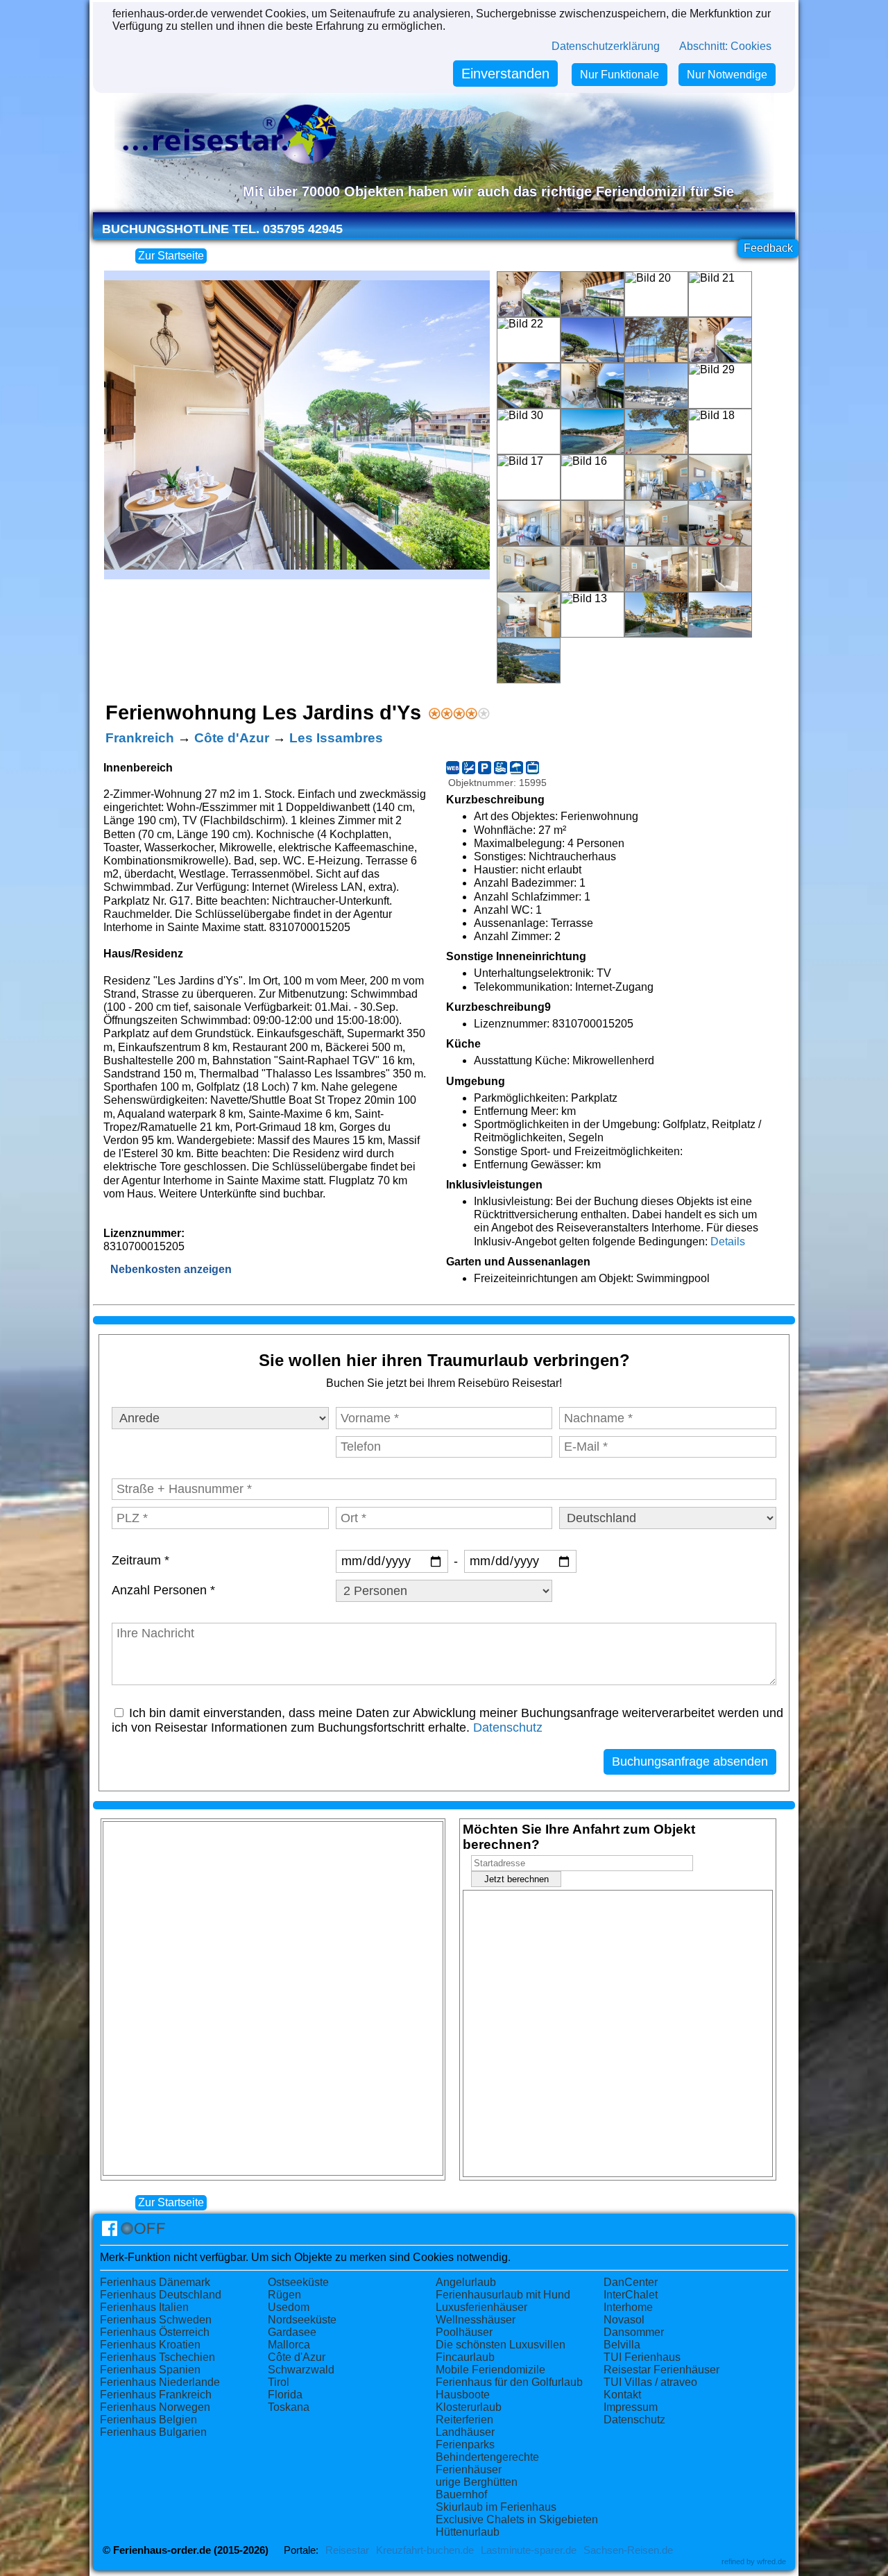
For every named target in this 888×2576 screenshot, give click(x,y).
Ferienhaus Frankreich (156, 2395)
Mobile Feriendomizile (490, 2370)
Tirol (279, 2382)
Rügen (284, 2295)
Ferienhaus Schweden (156, 2320)
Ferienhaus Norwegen (155, 2407)
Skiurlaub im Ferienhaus (496, 2507)
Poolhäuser (464, 2332)
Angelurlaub (466, 2282)
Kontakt (622, 2395)
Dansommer (634, 2332)
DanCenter (631, 2282)
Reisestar (347, 2550)
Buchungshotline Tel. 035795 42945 (222, 229)
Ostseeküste (298, 2282)
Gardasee (292, 2332)
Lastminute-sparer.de (529, 2550)
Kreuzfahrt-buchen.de (425, 2550)
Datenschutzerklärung (606, 46)
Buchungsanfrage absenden (690, 1762)
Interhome (628, 2307)
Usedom (289, 2307)
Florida (285, 2395)
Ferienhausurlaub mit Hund (503, 2295)
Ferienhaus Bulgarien (153, 2432)
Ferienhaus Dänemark (155, 2282)
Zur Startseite (171, 256)
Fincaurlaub (465, 2357)
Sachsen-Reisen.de (628, 2550)
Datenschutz (508, 1728)
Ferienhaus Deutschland (161, 2295)
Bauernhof (461, 2494)
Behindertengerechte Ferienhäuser (487, 2463)
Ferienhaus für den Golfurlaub (509, 2382)
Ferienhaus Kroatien (150, 2345)
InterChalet (631, 2295)
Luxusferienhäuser (481, 2307)
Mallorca (289, 2345)
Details (728, 1242)
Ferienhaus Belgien (148, 2420)
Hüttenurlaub (468, 2532)
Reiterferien (464, 2420)
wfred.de (771, 2561)
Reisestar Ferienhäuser (661, 2370)
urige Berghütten (477, 2482)
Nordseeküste (302, 2320)
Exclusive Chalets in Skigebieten (517, 2519)
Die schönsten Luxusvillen (501, 2345)
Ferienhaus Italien (144, 2307)
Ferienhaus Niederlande (160, 2382)
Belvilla (622, 2345)
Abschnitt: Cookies (725, 46)
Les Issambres (336, 738)
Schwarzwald (301, 2370)
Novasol (624, 2320)
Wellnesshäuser (476, 2320)
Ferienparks (465, 2445)
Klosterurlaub (469, 2407)
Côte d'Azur (232, 738)
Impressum (631, 2407)
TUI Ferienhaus (642, 2357)
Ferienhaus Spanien (150, 2370)
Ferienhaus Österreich (155, 2332)
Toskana (289, 2407)
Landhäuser (465, 2432)
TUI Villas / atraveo (650, 2382)
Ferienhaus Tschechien (157, 2357)
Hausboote (463, 2395)
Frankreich (140, 738)
